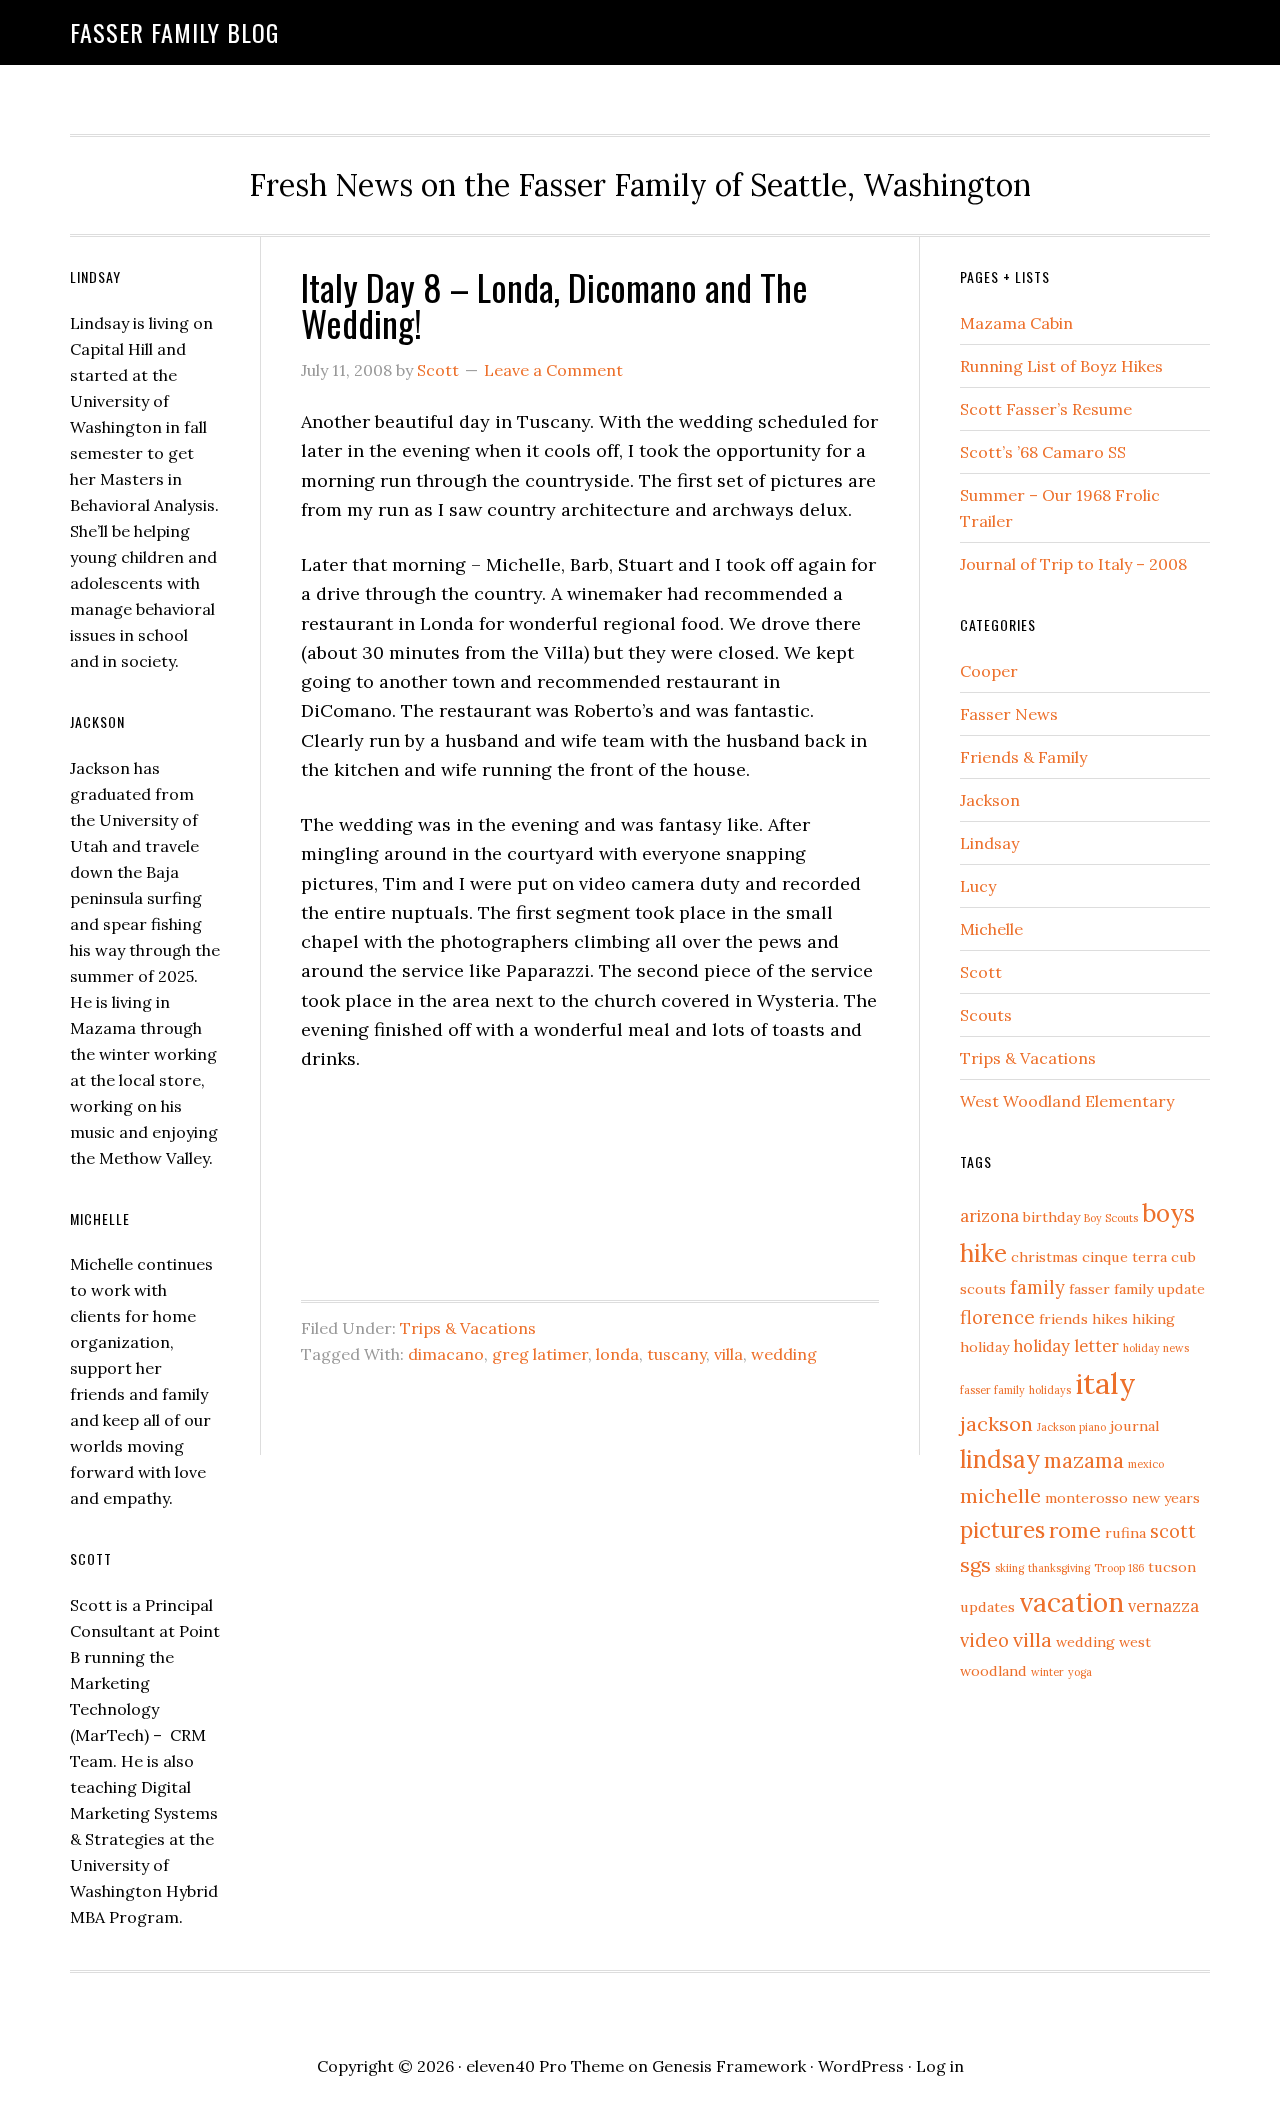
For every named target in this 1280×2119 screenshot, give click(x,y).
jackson (996, 1423)
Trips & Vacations (468, 1328)
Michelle (991, 929)
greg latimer (540, 1354)
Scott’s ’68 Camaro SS (1043, 452)
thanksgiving (1059, 1568)
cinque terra (1124, 1257)
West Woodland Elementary (1067, 1101)
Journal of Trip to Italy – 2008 (1073, 564)
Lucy (978, 886)
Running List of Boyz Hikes (1061, 366)
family (1037, 1287)
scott (1173, 1531)
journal (1134, 1426)
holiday (984, 1347)
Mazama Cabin (1016, 323)
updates (987, 1607)
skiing (1009, 1568)
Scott (981, 972)
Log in (940, 2066)
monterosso (1086, 1498)
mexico (1146, 1464)
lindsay (1000, 1459)
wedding (784, 1354)
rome (1075, 1530)
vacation (1071, 1602)
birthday (1051, 1217)
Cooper (989, 671)
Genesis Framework (729, 2066)
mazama (1084, 1460)
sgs (975, 1564)
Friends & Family (1023, 757)
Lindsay (989, 843)
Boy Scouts (1111, 1218)
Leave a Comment (553, 370)
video (984, 1640)
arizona (989, 1216)
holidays (1050, 1390)
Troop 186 (1119, 1568)
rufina (1125, 1533)
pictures (1002, 1530)
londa (617, 1354)
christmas (1044, 1257)
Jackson (990, 800)
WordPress (861, 2066)
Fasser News (1009, 714)
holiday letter (1066, 1346)
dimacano (446, 1354)
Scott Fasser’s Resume (1046, 409)
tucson (1172, 1567)
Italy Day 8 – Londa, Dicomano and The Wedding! (554, 304)
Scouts (986, 1015)
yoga (1080, 1672)
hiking (1153, 1319)
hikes (1110, 1319)
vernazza (1163, 1606)
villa (728, 1354)
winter (1047, 1672)
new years (1166, 1498)
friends (1063, 1319)
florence (997, 1317)
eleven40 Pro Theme (545, 2066)
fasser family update (1137, 1289)
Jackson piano (1071, 1427)
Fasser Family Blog (174, 32)
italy (1105, 1383)
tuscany (676, 1354)
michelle (1000, 1495)
